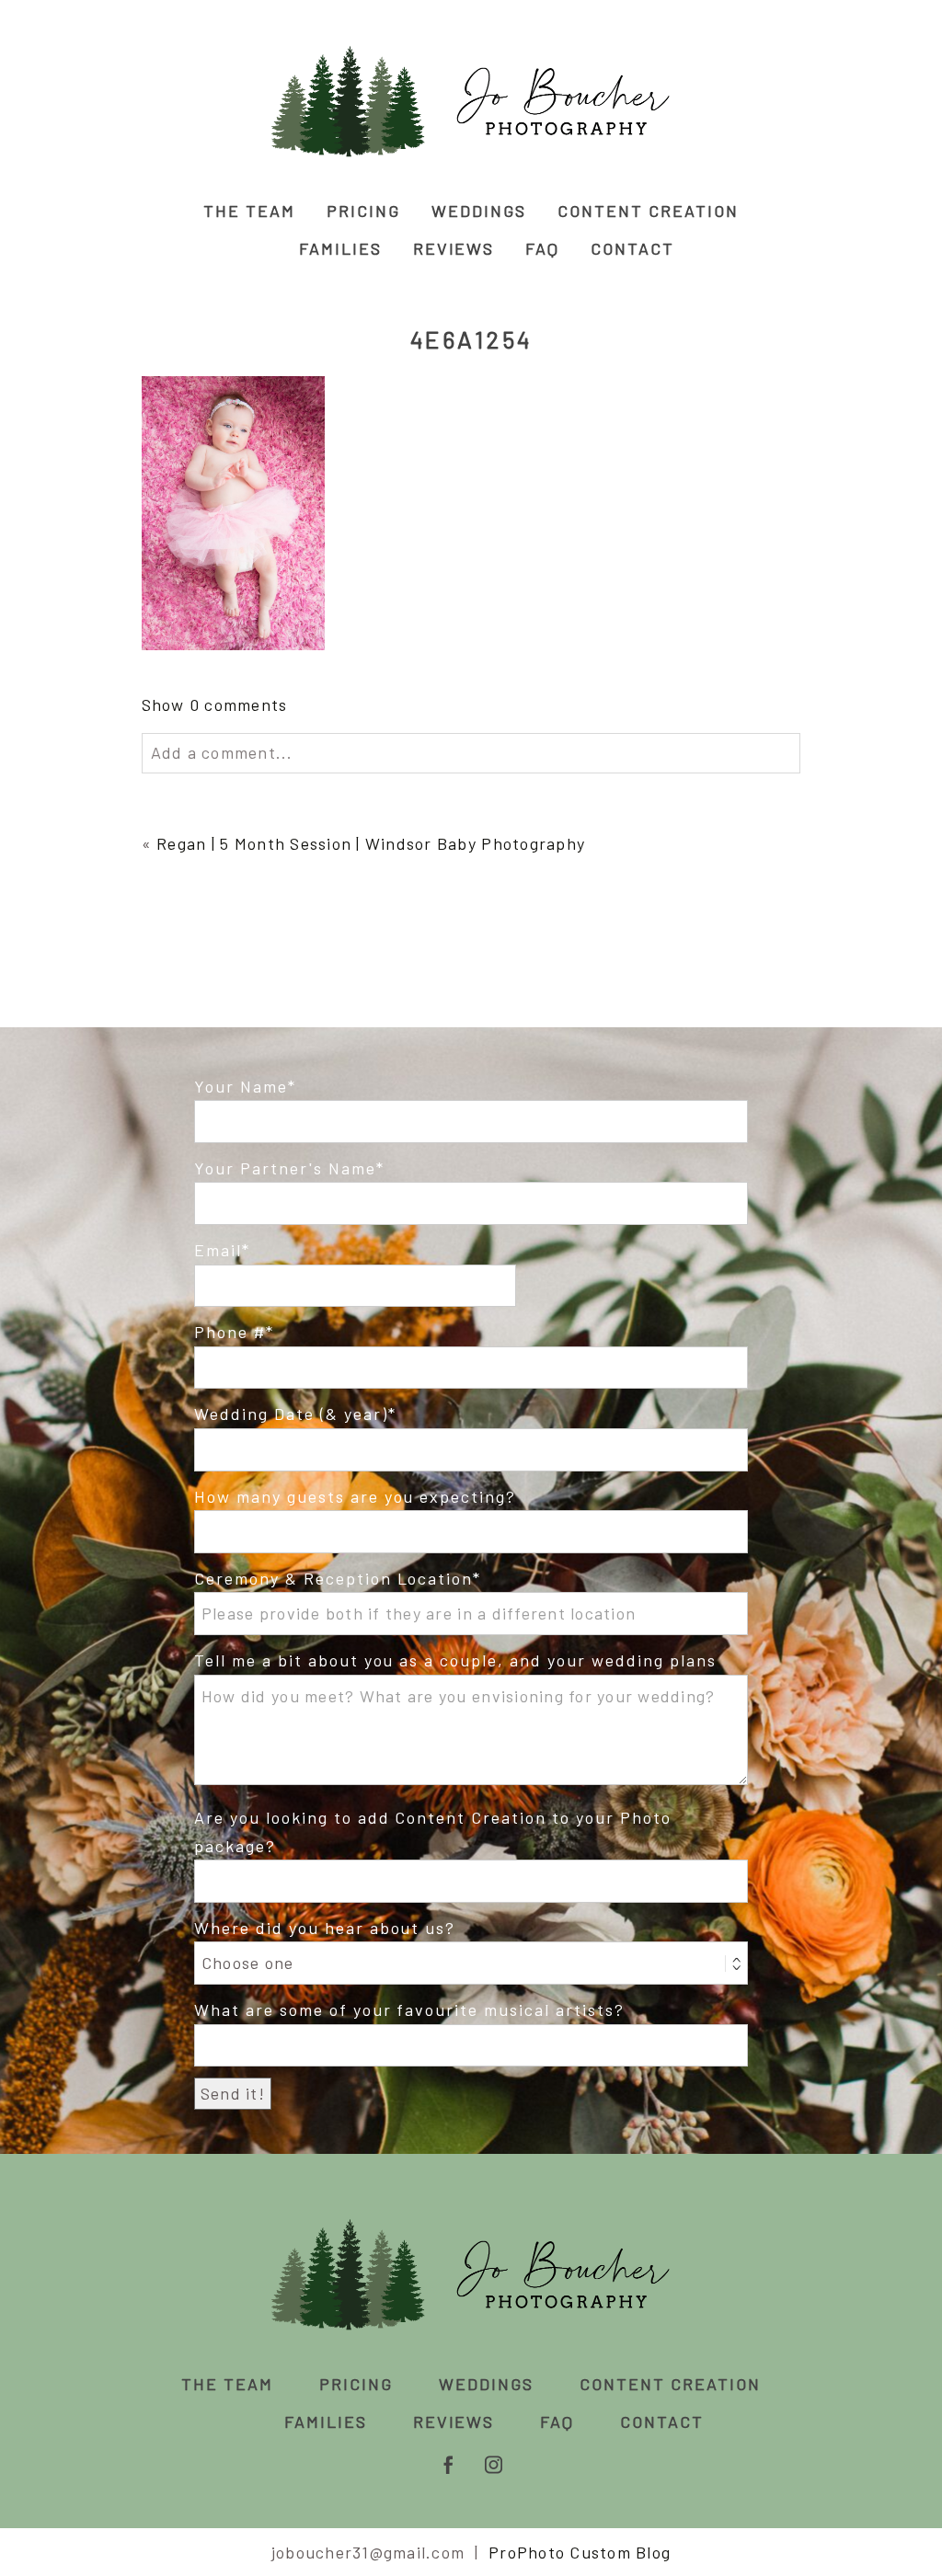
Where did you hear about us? (325, 1928)
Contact (632, 248)
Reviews (454, 248)
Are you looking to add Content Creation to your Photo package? (433, 1832)
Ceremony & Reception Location (333, 1578)
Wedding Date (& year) (291, 1414)
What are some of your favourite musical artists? (409, 2009)
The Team (249, 211)
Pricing (363, 211)
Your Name (241, 1086)
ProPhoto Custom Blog (580, 2552)
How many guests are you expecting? (355, 1496)
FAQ (542, 248)
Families (340, 248)
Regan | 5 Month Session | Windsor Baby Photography (371, 843)
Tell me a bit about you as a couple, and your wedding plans (455, 1660)
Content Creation (648, 211)
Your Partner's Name (285, 1168)
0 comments (215, 704)
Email (218, 1250)
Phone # (230, 1332)
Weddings (479, 211)
